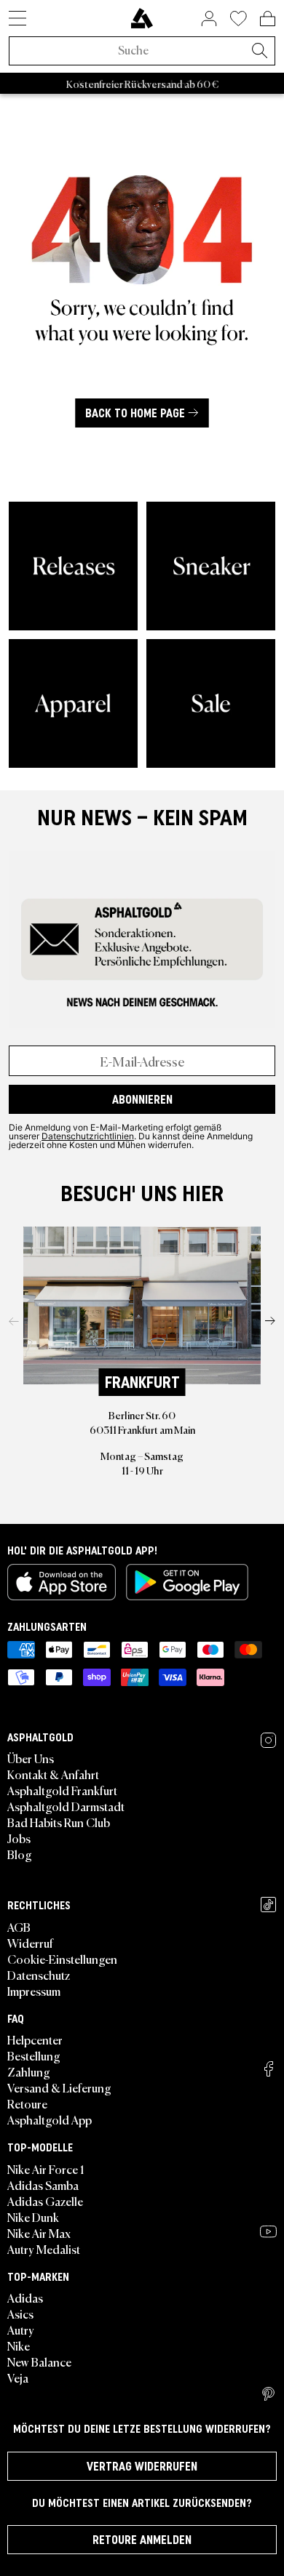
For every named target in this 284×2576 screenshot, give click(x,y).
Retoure (27, 2103)
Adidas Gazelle (45, 2201)
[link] (142, 18)
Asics (20, 2314)
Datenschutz (39, 1975)
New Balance (39, 2362)
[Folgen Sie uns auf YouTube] (268, 2231)
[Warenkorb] (268, 18)
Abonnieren (142, 1099)
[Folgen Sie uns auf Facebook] (269, 2069)
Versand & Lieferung (59, 2087)
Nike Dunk (33, 2217)
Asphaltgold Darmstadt (66, 1806)
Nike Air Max (39, 2233)
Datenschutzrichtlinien (88, 1136)
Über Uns (31, 1758)
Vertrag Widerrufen (142, 2466)
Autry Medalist (44, 2249)
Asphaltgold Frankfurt (62, 1790)
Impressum (34, 1991)
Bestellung (34, 2055)
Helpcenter (35, 2039)
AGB (19, 1927)
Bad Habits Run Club (59, 1822)
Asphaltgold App (50, 2119)
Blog (20, 1854)
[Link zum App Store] (62, 1582)
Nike (19, 2346)
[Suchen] (259, 52)
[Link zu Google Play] (187, 1582)
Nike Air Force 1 (46, 2169)
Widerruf (30, 1943)
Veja (18, 2378)
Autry (21, 2330)
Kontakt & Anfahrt (53, 1774)
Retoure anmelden (142, 2540)
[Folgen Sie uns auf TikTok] (268, 1905)
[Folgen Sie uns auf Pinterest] (268, 2394)
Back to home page (135, 413)
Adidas (25, 2298)
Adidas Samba (43, 2185)
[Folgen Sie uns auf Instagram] (268, 1740)
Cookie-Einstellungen (62, 1959)
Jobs (19, 1838)
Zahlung (29, 2071)
